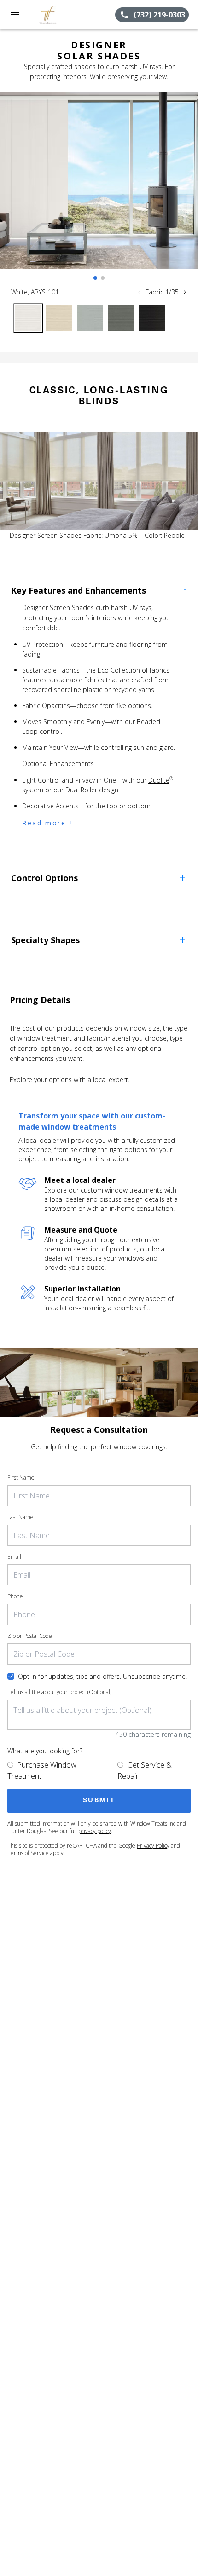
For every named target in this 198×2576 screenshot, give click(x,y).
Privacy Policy (153, 1846)
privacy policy (95, 1831)
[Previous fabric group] (140, 292)
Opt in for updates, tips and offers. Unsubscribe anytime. (102, 1676)
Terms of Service (28, 1853)
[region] (99, 189)
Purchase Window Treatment (42, 1770)
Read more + (48, 823)
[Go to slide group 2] (103, 278)
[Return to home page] (57, 15)
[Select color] (28, 318)
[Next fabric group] (185, 292)
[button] (15, 15)
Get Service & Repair (145, 1770)
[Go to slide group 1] (95, 278)
